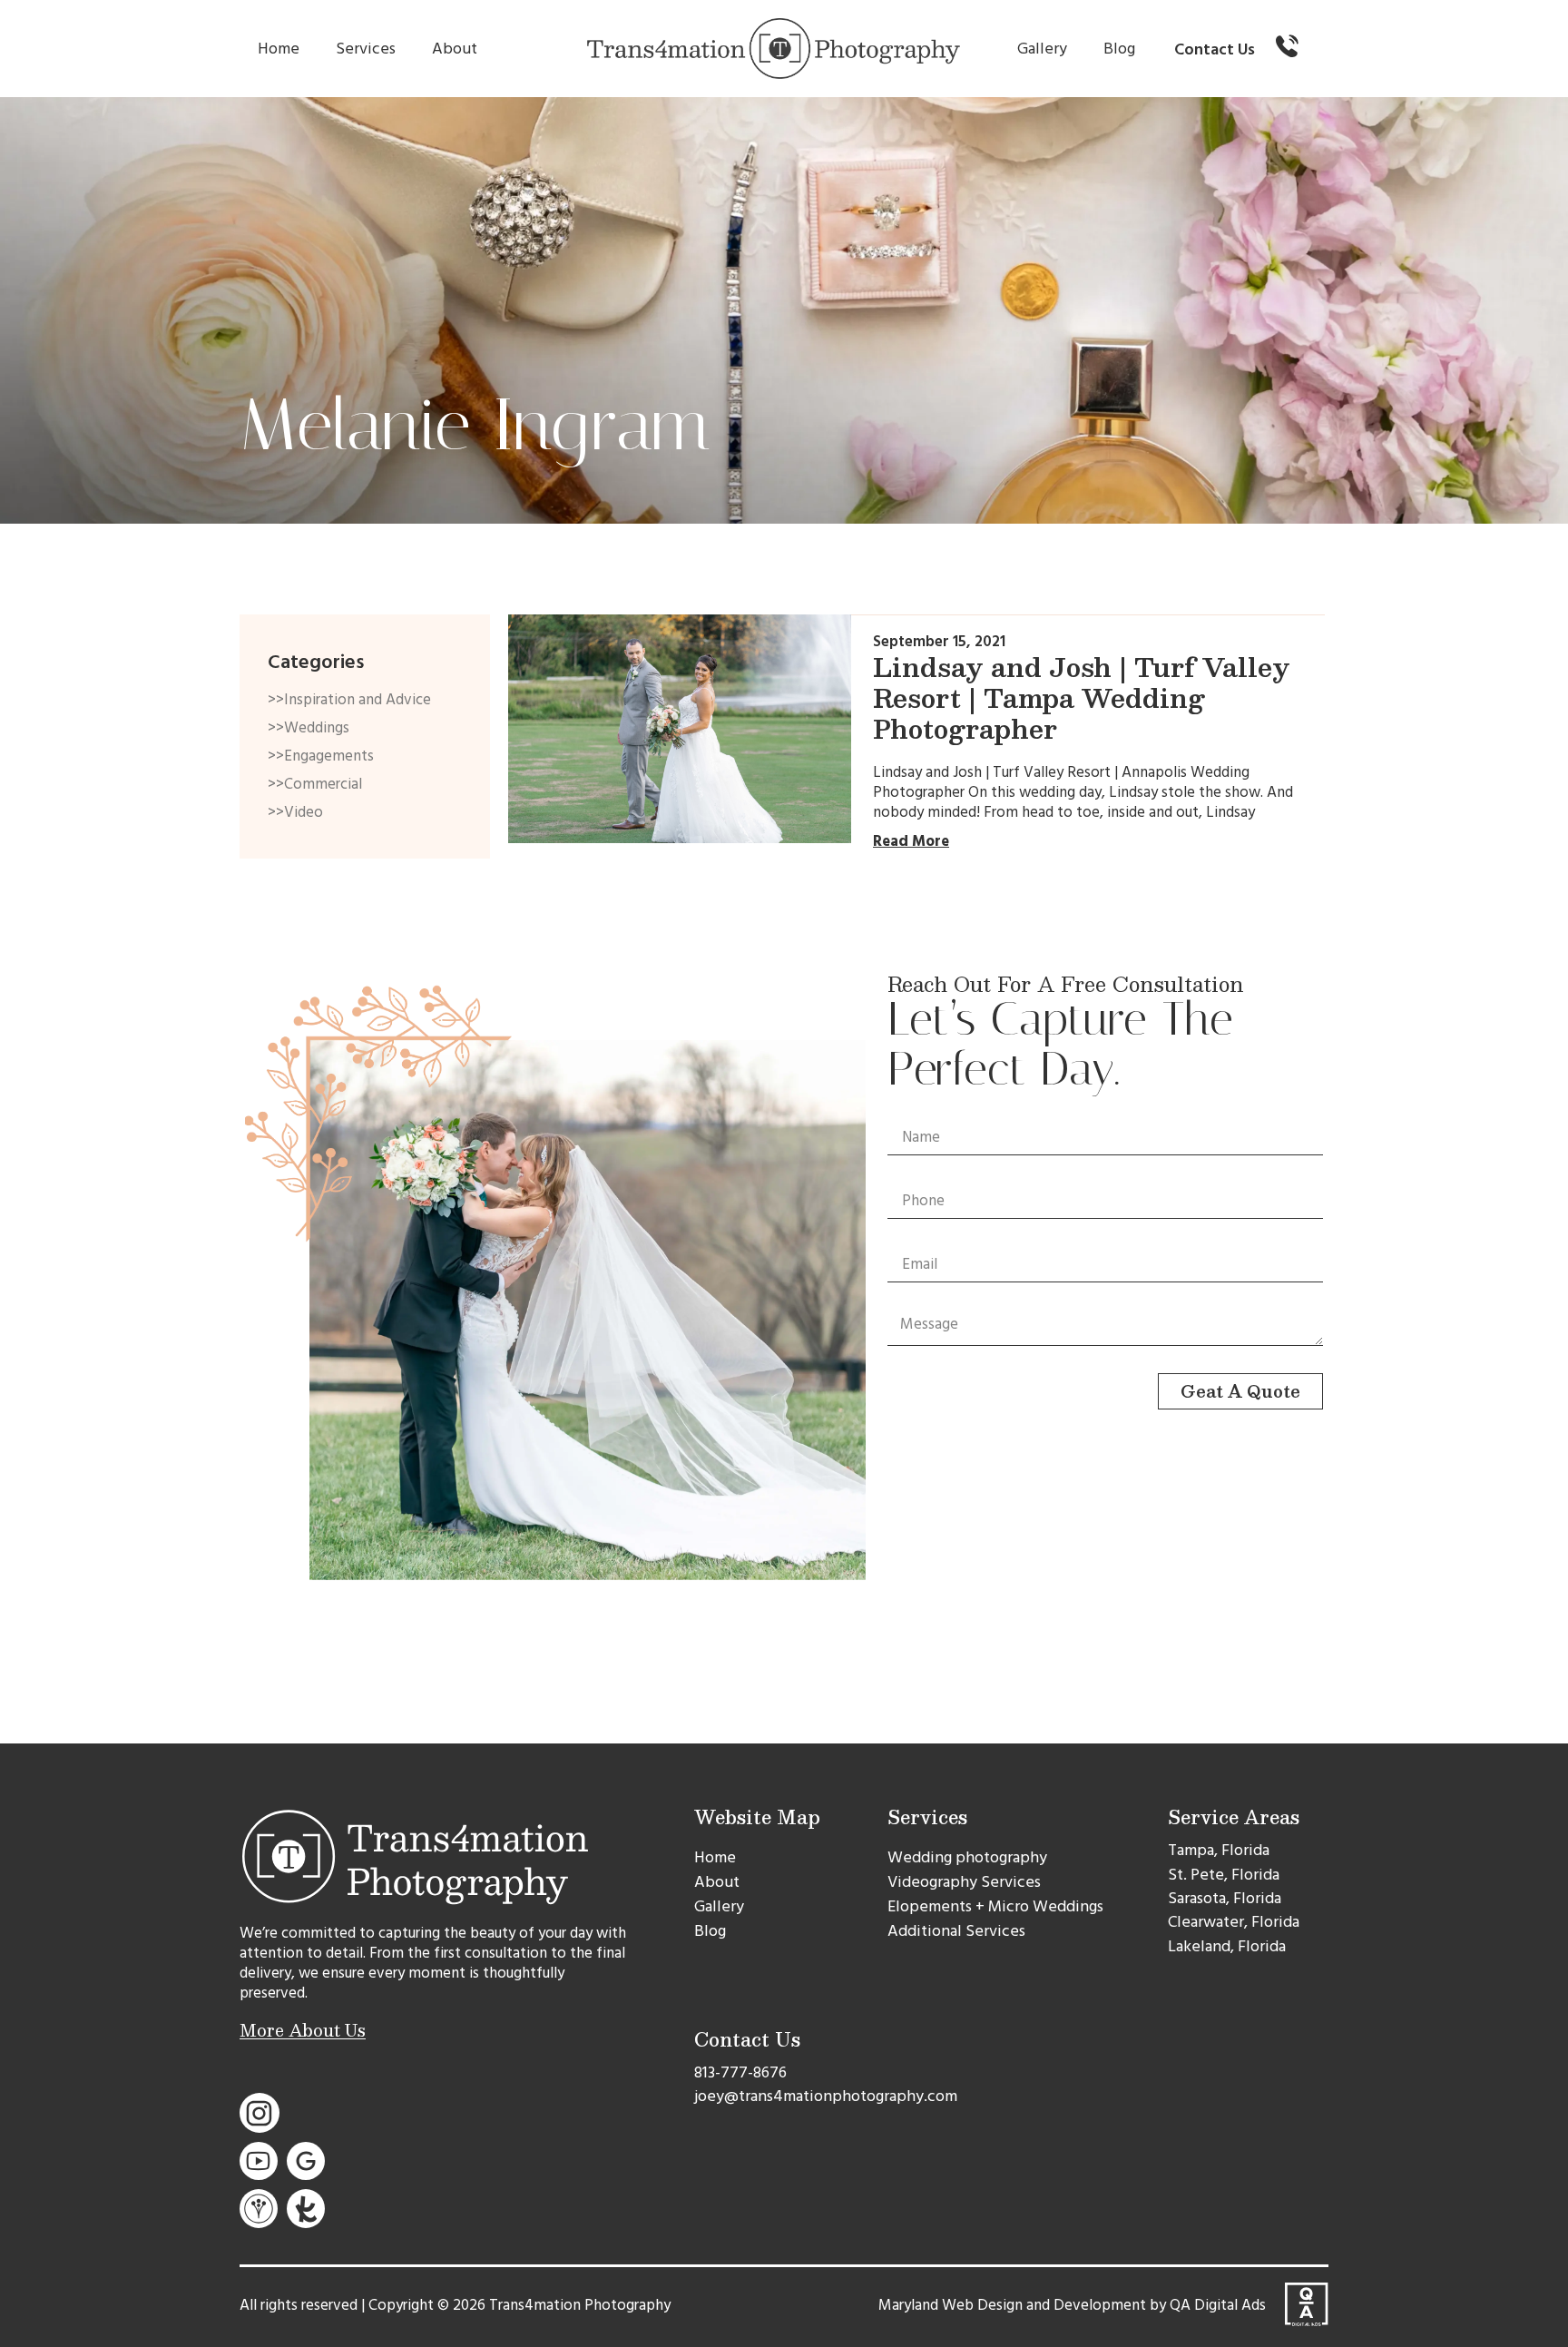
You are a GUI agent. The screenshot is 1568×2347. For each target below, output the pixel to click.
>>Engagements (321, 756)
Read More (911, 841)
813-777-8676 (740, 2072)
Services (366, 49)
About (455, 49)
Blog (1119, 49)
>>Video (295, 812)
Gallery (1042, 49)
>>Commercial (315, 784)
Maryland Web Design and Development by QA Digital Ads (1072, 2305)
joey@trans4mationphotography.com (826, 2096)
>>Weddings (309, 728)
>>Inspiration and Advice (349, 700)
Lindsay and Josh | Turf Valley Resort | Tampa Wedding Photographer (1082, 697)
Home (279, 49)
